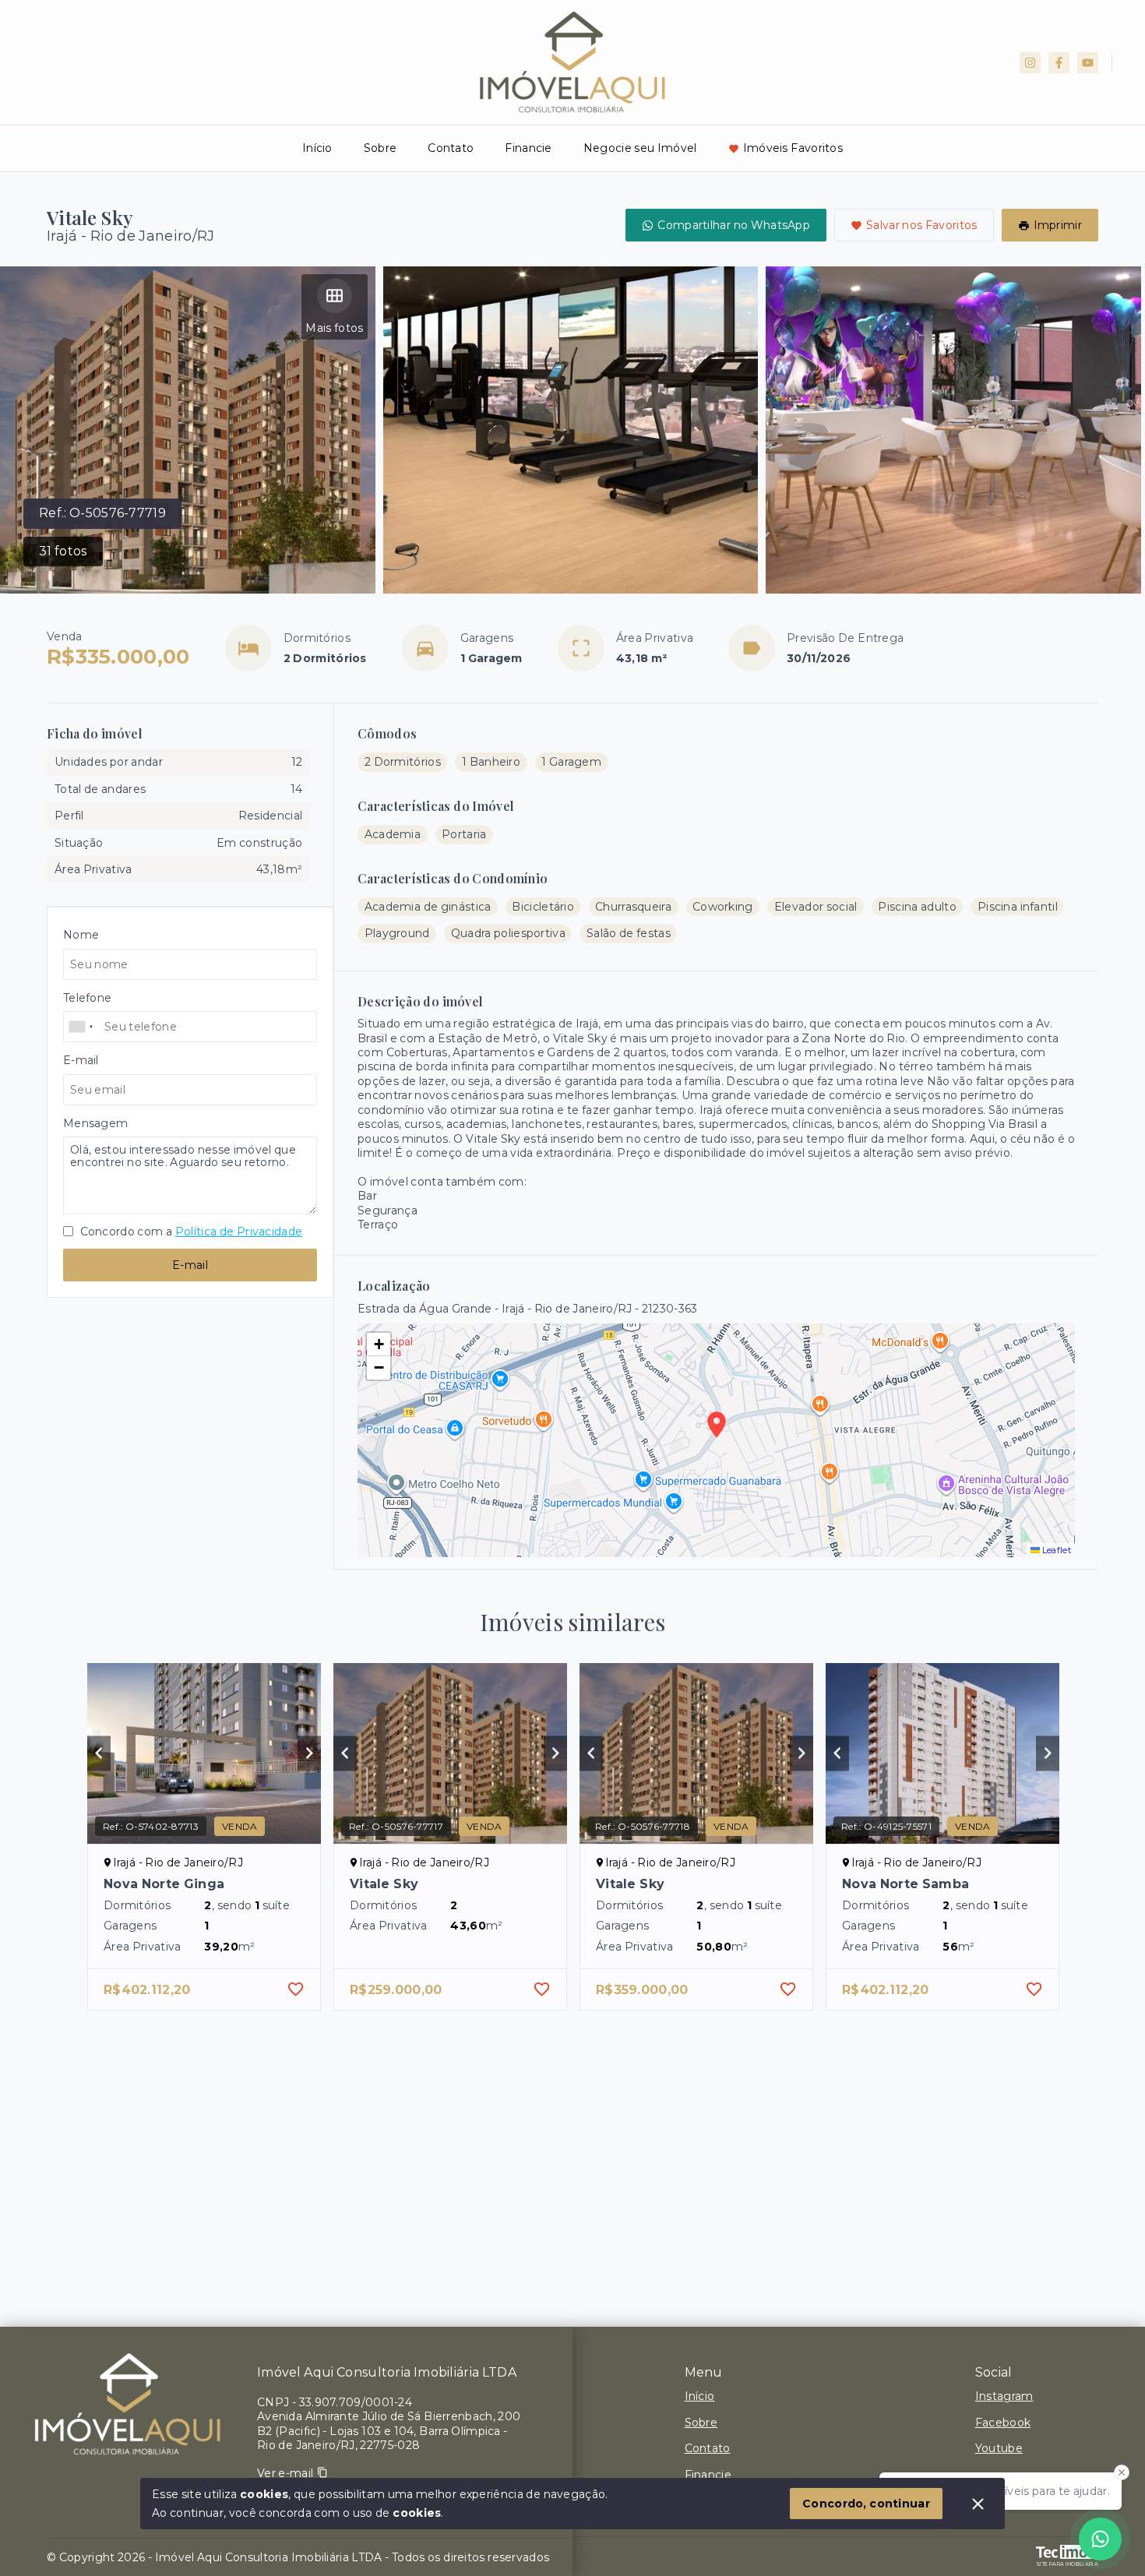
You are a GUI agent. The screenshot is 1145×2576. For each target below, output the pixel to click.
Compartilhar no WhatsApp (734, 225)
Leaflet (1055, 1550)
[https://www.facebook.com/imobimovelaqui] (1059, 63)
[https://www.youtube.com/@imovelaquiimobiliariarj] (1088, 63)
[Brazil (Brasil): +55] (82, 1027)
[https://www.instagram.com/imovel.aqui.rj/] (1030, 63)
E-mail (190, 1265)
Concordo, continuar (866, 2504)
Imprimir (1058, 225)
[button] (379, 1344)
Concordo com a (190, 1232)
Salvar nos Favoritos (922, 225)
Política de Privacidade (239, 1232)
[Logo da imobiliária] (129, 2405)
